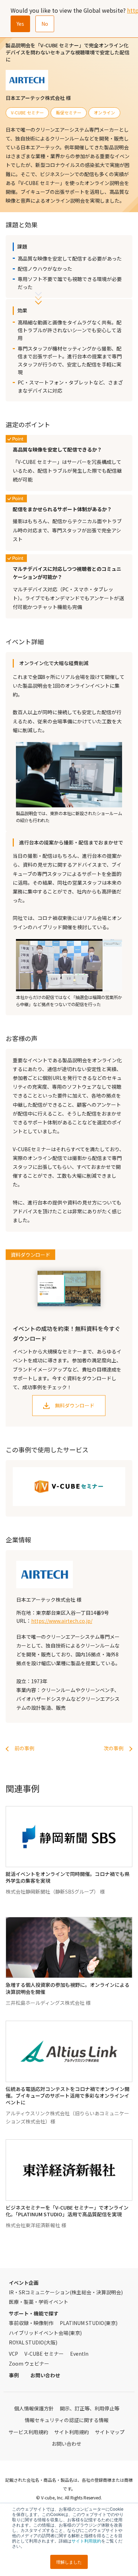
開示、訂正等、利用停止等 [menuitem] (90, 2408)
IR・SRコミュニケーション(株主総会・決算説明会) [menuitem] (66, 2292)
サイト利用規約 (86, 2541)
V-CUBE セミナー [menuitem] (44, 2354)
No (45, 24)
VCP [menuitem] (13, 2354)
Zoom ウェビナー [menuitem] (29, 2363)
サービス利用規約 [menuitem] (28, 2432)
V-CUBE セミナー (27, 112)
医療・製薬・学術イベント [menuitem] (39, 2302)
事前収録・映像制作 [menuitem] (31, 2323)
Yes (20, 24)
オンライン (104, 112)
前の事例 (24, 1748)
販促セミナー (69, 112)
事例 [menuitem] (14, 2375)
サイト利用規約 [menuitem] (71, 2432)
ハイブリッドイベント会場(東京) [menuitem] (45, 2333)
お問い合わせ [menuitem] (45, 2375)
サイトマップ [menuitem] (110, 2432)
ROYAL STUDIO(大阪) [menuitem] (33, 2342)
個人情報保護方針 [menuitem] (34, 2408)
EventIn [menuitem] (79, 2354)
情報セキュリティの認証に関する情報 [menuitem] (67, 2420)
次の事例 (114, 1748)
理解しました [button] (69, 2562)
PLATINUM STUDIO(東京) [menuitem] (89, 2323)
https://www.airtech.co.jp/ (62, 1621)
